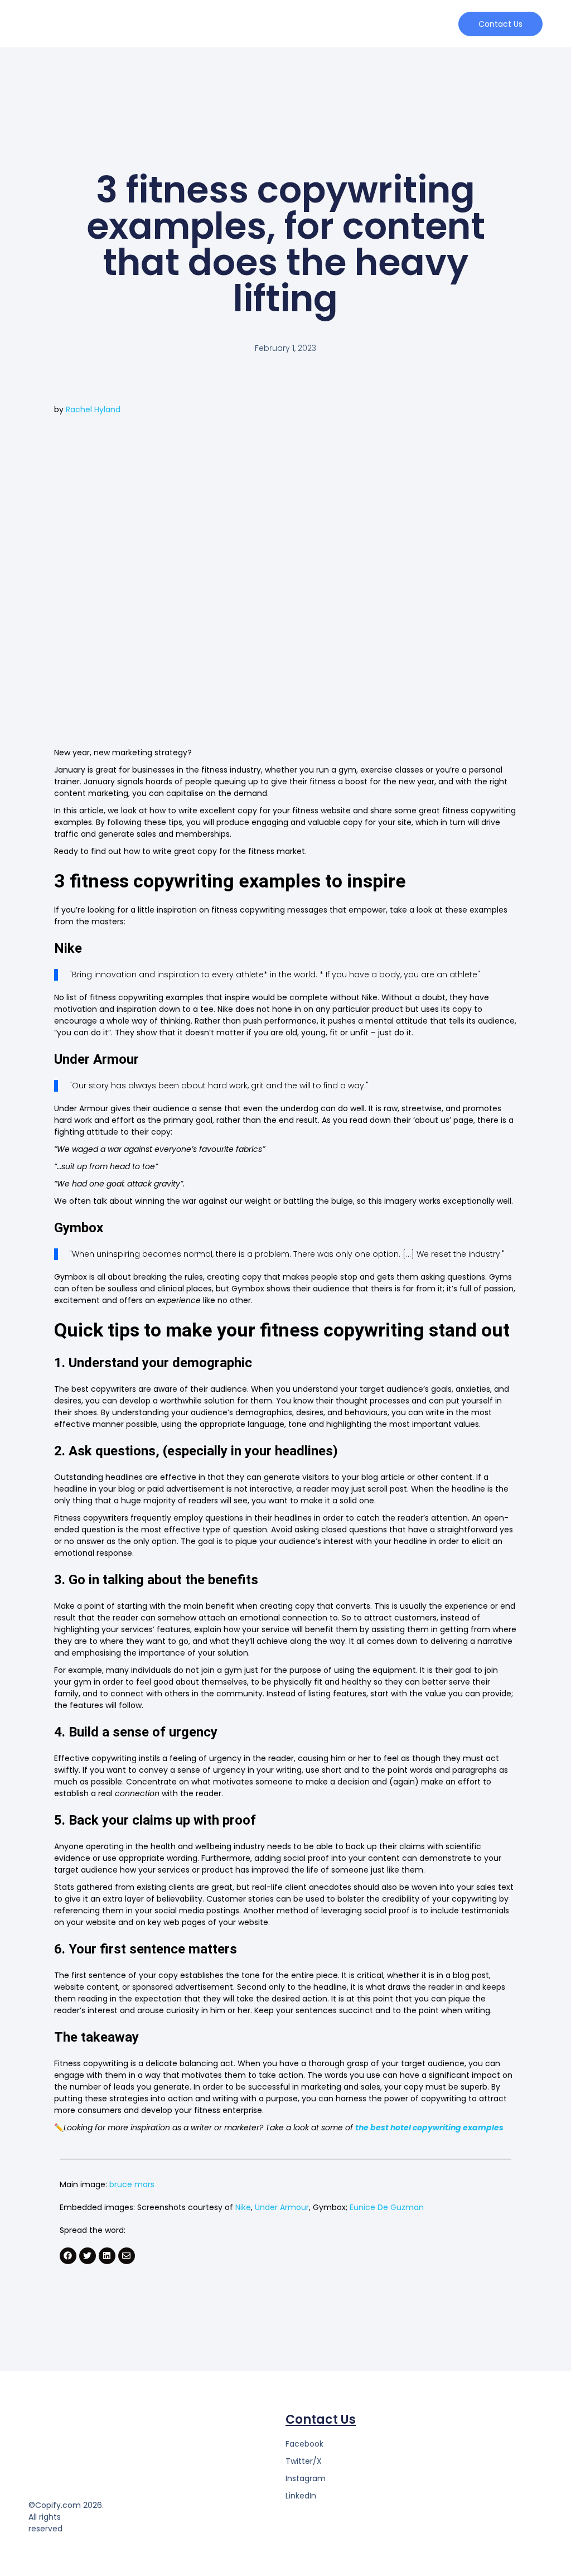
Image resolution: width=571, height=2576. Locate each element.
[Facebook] (68, 2256)
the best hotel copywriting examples (429, 2128)
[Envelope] (127, 2256)
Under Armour (282, 2207)
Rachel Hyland (93, 409)
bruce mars (132, 2184)
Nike (243, 2207)
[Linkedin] (107, 2256)
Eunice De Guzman (387, 2207)
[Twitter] (88, 2256)
